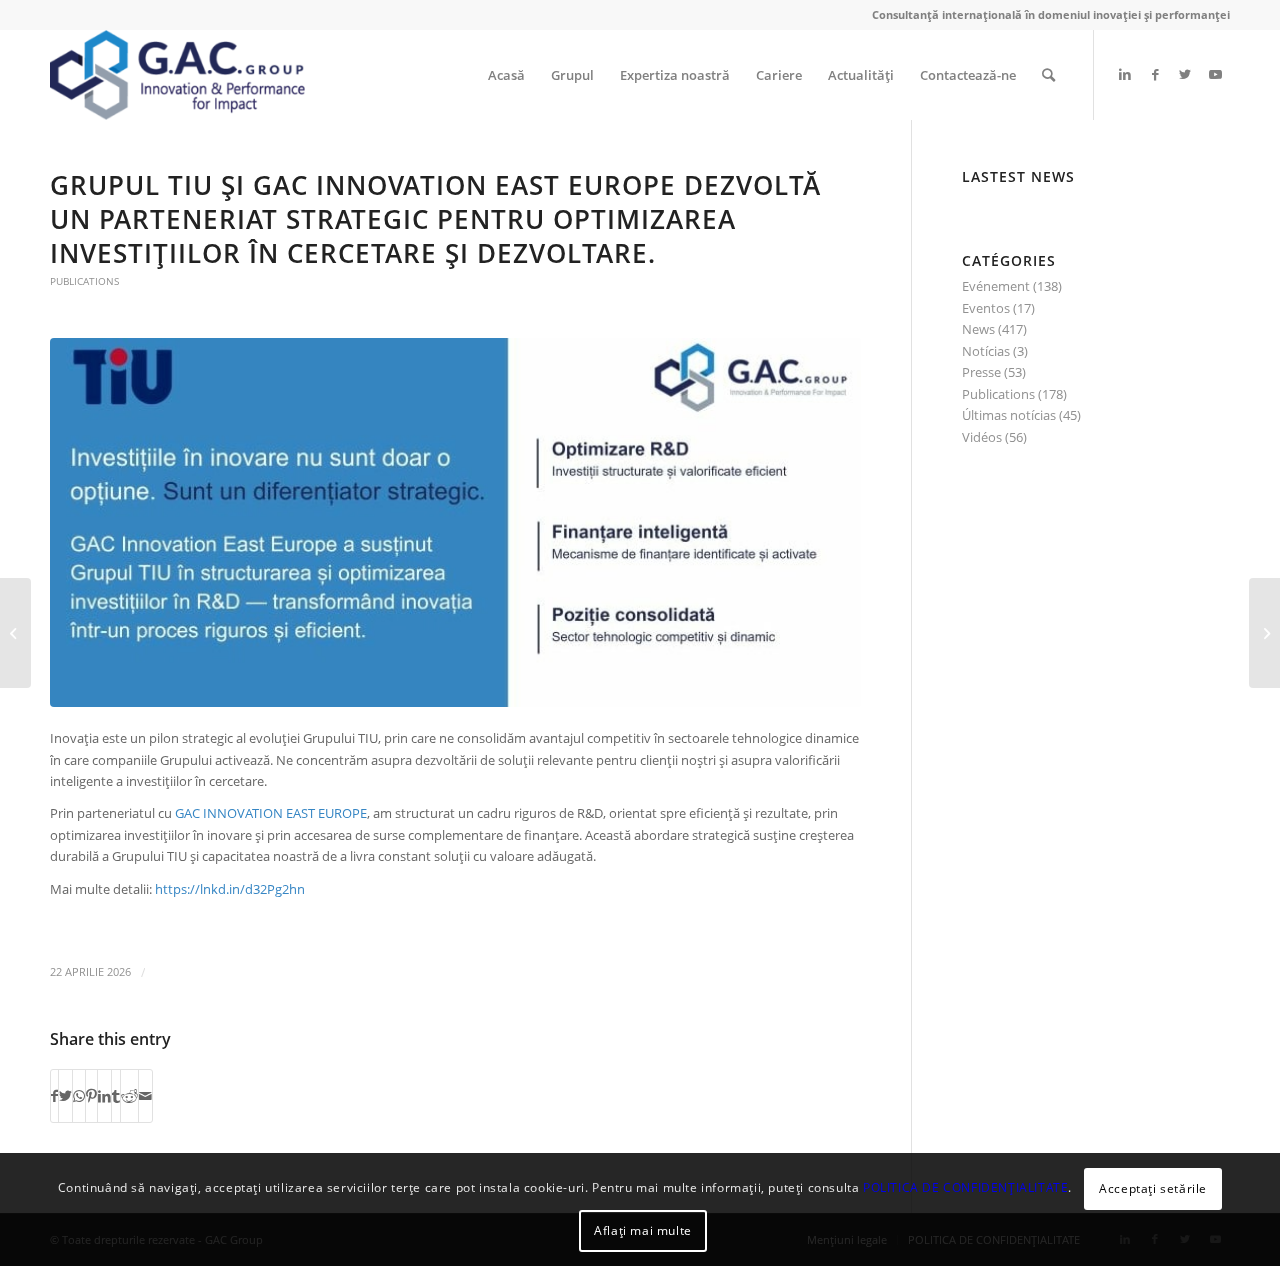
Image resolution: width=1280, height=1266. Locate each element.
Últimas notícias (1009, 415)
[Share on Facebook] (54, 1096)
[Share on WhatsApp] (79, 1096)
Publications (84, 281)
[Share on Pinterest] (91, 1096)
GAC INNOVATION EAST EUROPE (271, 813)
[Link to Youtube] (1215, 74)
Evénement (996, 286)
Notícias (986, 351)
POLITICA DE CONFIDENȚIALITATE (965, 1187)
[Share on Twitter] (65, 1096)
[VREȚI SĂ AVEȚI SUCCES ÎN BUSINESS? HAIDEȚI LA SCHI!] (15, 633)
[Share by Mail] (145, 1096)
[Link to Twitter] (1185, 74)
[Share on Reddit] (129, 1096)
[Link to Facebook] (1155, 74)
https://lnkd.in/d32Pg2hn (230, 889)
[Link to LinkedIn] (1125, 74)
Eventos (986, 308)
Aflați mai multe (643, 1230)
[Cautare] (1048, 75)
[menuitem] (506, 75)
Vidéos (982, 437)
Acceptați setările (1153, 1187)
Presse (981, 372)
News (978, 329)
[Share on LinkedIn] (104, 1096)
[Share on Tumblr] (116, 1096)
